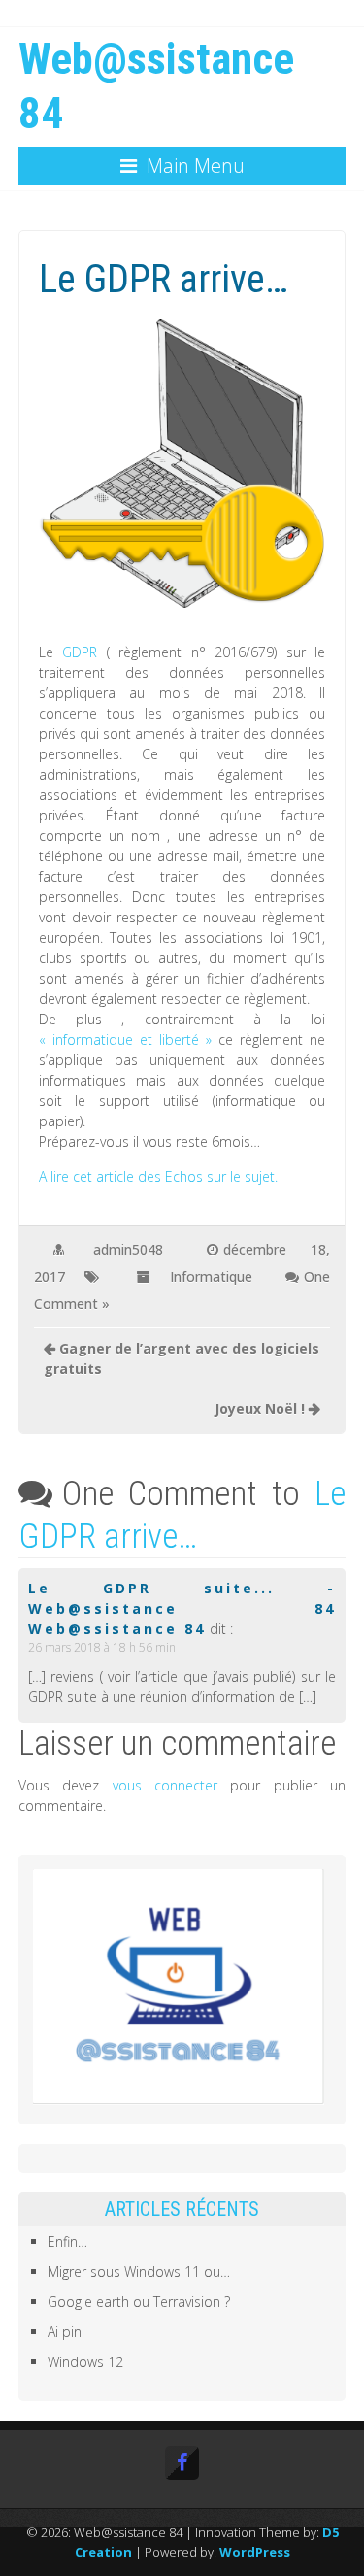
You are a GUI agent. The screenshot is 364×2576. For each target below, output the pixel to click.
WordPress (255, 2552)
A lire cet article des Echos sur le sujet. (158, 1176)
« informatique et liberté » (129, 1039)
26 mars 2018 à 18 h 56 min (102, 1647)
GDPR (80, 652)
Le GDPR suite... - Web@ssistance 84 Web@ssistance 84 (182, 1608)
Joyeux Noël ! (260, 1408)
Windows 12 (85, 2362)
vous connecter (165, 1785)
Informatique (211, 1276)
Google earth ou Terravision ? (139, 2302)
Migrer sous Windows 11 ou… (139, 2272)
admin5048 (128, 1249)
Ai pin (65, 2332)
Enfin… (67, 2241)
